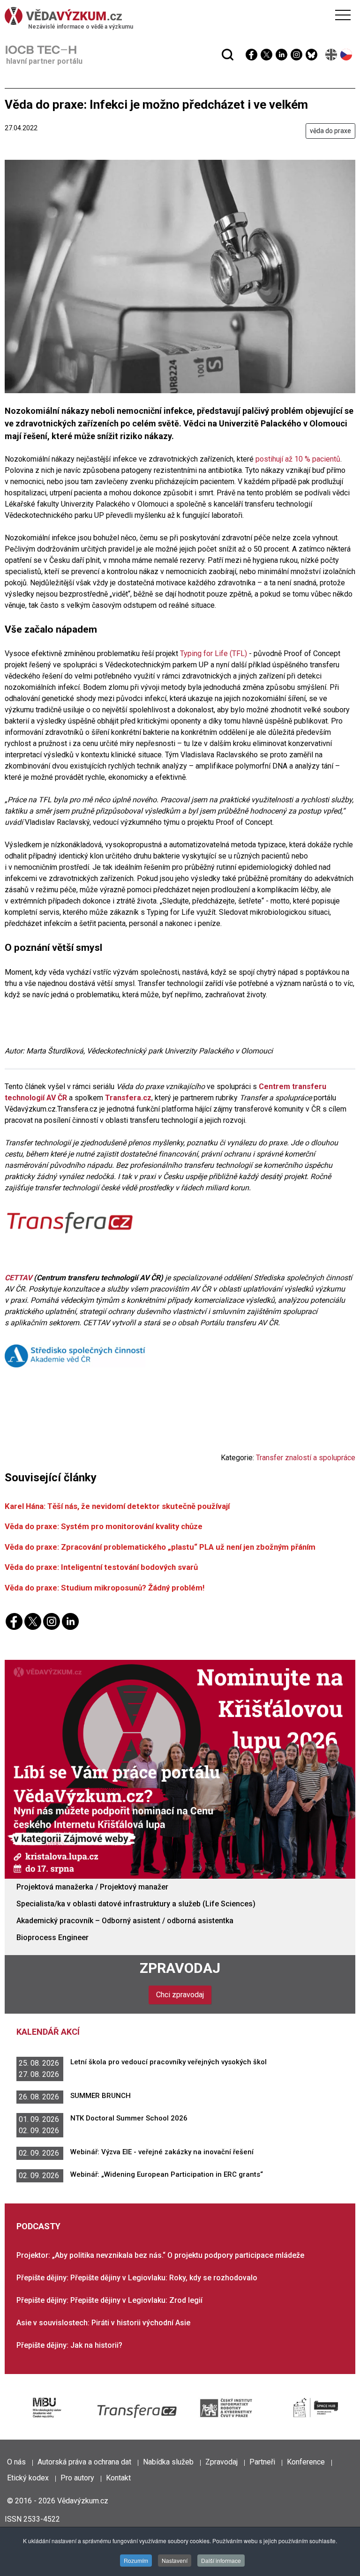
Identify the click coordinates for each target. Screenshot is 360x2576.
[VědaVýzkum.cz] (178, 16)
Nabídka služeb (168, 2462)
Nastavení (175, 2560)
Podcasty (38, 2226)
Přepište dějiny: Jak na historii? (69, 2345)
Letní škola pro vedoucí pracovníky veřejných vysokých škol (169, 2062)
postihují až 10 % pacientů (298, 459)
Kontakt (118, 2478)
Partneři (262, 2462)
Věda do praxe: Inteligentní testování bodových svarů (101, 1567)
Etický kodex (28, 2478)
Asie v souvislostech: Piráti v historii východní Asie (103, 2323)
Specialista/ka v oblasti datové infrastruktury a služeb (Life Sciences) (136, 1904)
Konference (306, 2462)
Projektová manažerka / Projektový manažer (92, 1887)
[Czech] (347, 55)
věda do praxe (330, 131)
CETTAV (18, 1278)
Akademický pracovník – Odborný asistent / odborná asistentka (125, 1921)
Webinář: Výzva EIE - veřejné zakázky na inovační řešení (162, 2152)
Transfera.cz (128, 1098)
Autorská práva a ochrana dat (84, 2462)
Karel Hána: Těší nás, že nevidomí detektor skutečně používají (117, 1506)
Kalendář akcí (48, 2032)
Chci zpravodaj (180, 1995)
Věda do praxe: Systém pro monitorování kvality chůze (104, 1526)
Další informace (221, 2560)
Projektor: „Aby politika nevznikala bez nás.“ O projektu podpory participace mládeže (160, 2255)
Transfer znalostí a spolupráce (306, 1458)
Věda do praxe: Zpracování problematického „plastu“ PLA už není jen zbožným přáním (160, 1547)
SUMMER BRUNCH (101, 2096)
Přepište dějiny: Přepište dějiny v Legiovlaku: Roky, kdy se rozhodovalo (137, 2278)
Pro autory (77, 2478)
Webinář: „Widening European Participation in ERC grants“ (167, 2174)
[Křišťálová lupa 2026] (180, 1769)
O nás (16, 2462)
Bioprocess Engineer (52, 1938)
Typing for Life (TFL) (214, 653)
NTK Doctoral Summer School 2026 (129, 2118)
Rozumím (136, 2560)
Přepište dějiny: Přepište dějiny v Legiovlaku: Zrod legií (109, 2300)
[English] (332, 55)
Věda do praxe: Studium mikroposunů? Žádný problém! (105, 1588)
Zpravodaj (180, 1968)
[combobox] (162, 32)
